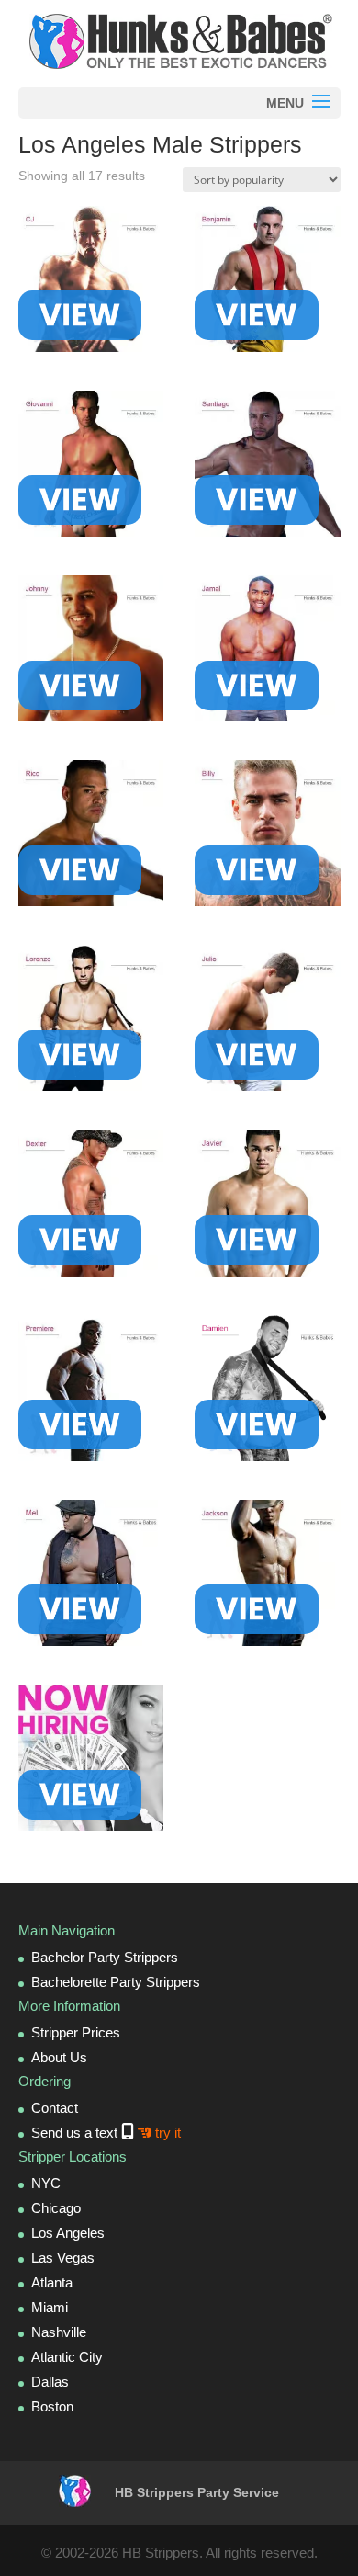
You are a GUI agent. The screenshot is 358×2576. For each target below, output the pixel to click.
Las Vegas (63, 2258)
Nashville (59, 2332)
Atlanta (52, 2282)
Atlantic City (67, 2357)
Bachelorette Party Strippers (116, 1982)
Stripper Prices (76, 2032)
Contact (55, 2108)
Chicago (56, 2208)
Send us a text (106, 2133)
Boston (52, 2406)
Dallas (50, 2382)
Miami (50, 2307)
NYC (46, 2183)
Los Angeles (68, 2233)
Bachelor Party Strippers (105, 1957)
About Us (59, 2057)
